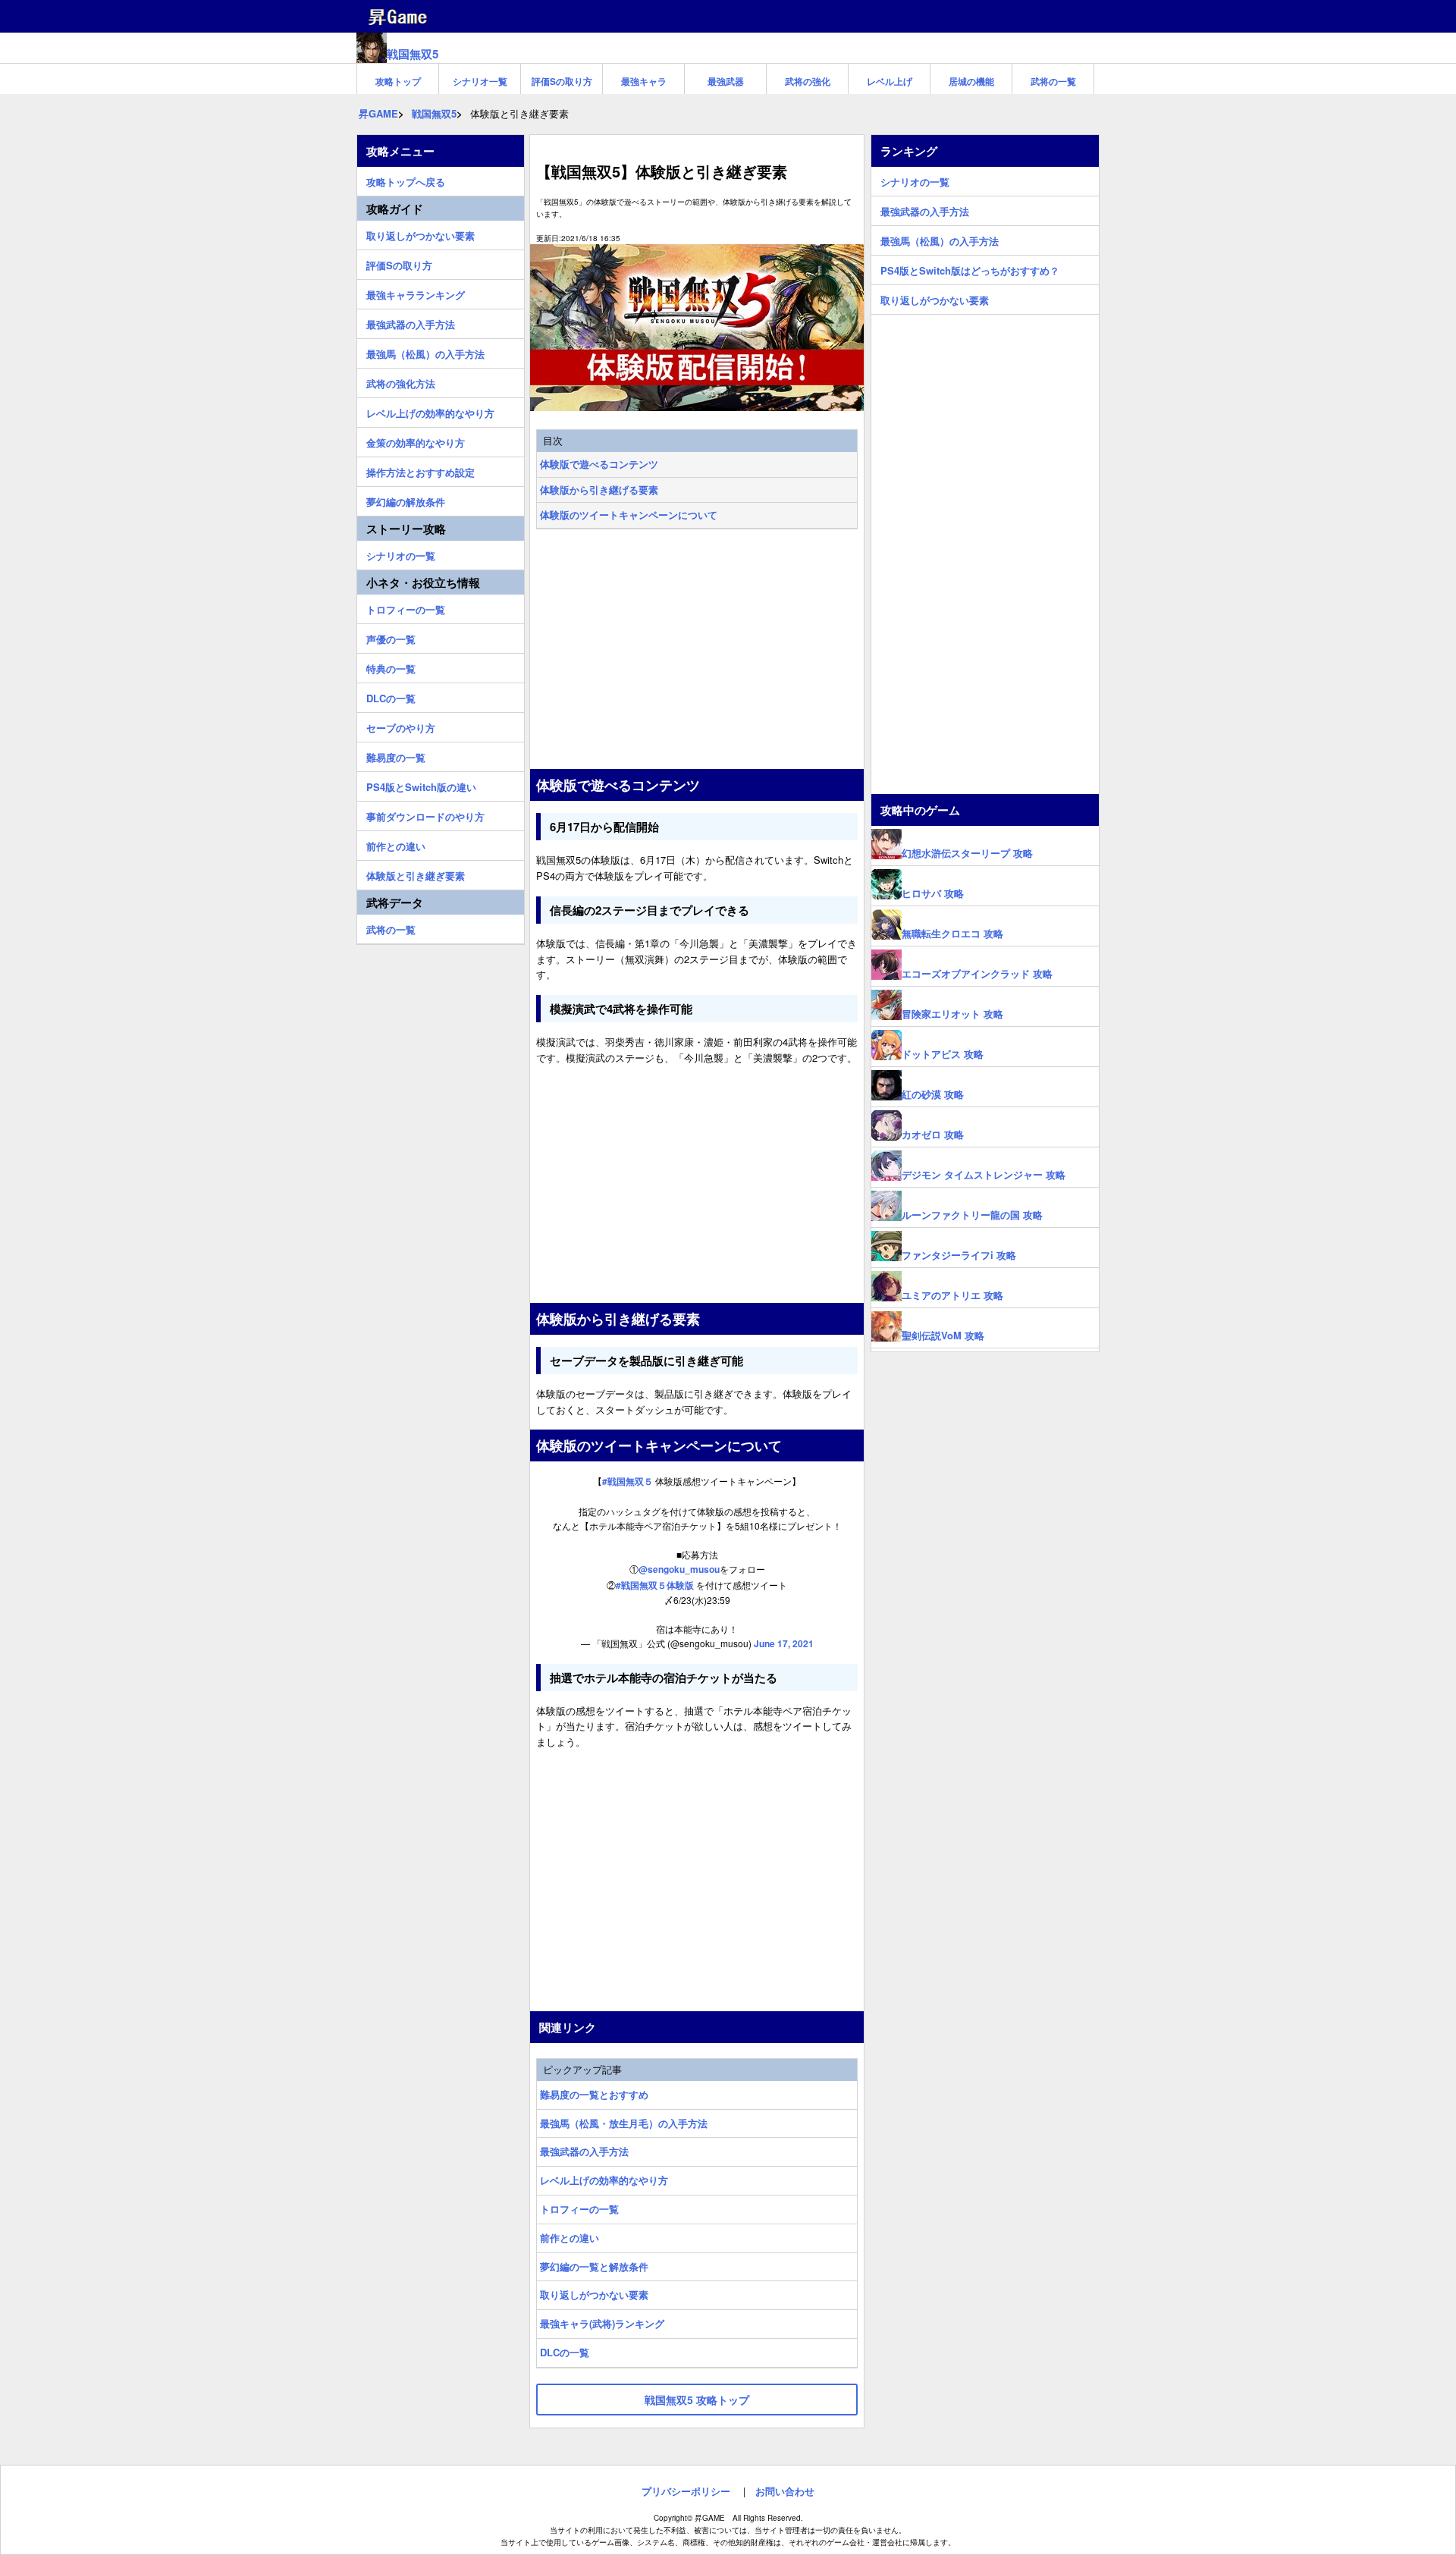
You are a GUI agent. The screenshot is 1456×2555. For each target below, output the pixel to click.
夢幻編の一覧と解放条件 (594, 2266)
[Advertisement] (697, 651)
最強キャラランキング (416, 293)
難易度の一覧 (396, 755)
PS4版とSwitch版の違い (421, 785)
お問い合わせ (785, 2491)
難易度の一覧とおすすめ (594, 2094)
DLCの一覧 (565, 2352)
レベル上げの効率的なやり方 (604, 2180)
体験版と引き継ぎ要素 (416, 874)
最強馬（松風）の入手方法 (425, 352)
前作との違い (570, 2238)
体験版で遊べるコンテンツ (599, 464)
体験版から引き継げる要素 (599, 490)
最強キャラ (644, 81)
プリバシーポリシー (686, 2491)
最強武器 (726, 81)
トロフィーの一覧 (579, 2209)
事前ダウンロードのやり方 (425, 815)
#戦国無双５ (628, 1481)
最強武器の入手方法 (584, 2151)
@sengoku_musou (679, 1569)
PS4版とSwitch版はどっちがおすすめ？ (970, 268)
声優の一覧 (391, 637)
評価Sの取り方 (562, 81)
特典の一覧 (391, 667)
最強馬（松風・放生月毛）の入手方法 (624, 2123)
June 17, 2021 (784, 1643)
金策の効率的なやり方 (416, 441)
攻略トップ (398, 81)
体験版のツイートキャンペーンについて (629, 515)
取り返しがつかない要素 (594, 2294)
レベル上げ (890, 81)
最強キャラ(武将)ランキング (602, 2323)
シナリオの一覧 (401, 554)
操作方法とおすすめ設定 (420, 470)
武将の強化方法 (401, 381)
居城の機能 (971, 81)
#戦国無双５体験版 (655, 1585)
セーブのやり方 (401, 726)
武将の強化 (808, 81)
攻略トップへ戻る (406, 180)
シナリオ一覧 (480, 81)
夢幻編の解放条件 (406, 500)
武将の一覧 (1053, 81)
